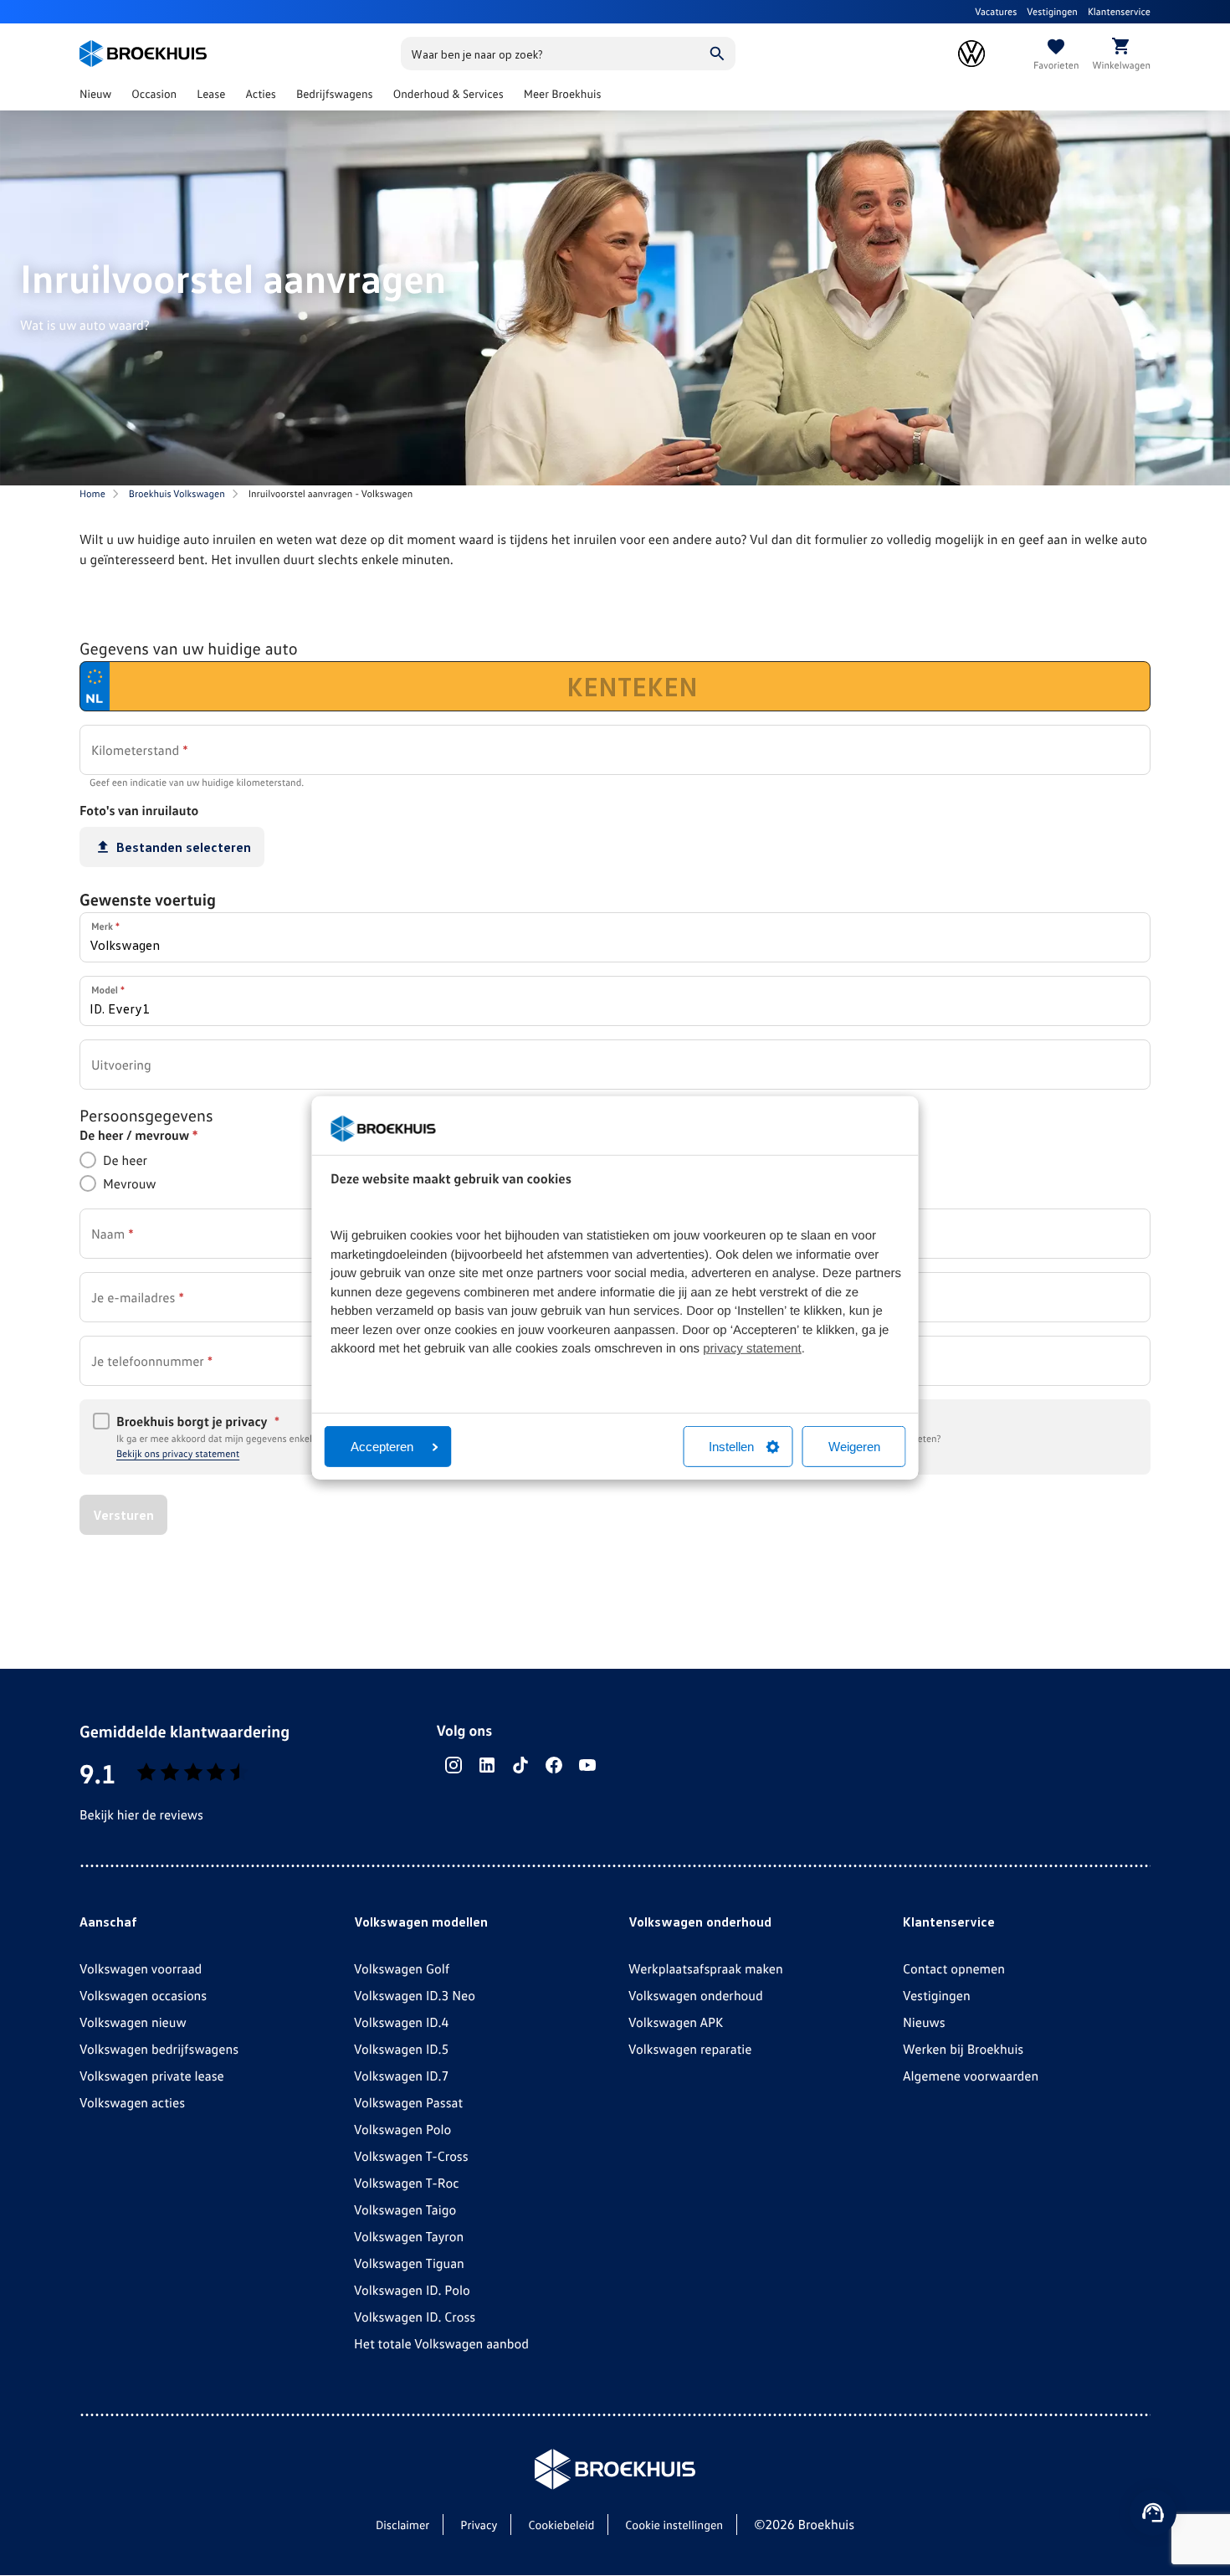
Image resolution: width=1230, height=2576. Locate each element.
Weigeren (854, 1447)
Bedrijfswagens (335, 94)
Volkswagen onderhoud (696, 1995)
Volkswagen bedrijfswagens (159, 2049)
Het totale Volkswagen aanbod (441, 2343)
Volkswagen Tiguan (409, 2263)
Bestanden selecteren (184, 847)
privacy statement (752, 1349)
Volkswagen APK (676, 2022)
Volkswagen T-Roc (407, 2183)
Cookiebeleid (561, 2525)
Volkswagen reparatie (690, 2049)
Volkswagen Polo (402, 2129)
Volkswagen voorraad (141, 1968)
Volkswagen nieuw (133, 2022)
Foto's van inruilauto (139, 810)
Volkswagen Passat (408, 2102)
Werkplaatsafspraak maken (706, 1968)
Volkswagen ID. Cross (415, 2317)
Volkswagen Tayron (409, 2236)
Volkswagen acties (132, 2102)
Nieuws (924, 2022)
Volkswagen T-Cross (411, 2156)
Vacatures (996, 11)
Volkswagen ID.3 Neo (415, 1995)
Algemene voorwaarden (971, 2076)
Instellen (731, 1447)
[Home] (143, 54)
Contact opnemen (954, 1968)
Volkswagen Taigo (405, 2209)
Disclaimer (402, 2525)
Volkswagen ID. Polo (412, 2290)
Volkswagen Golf (402, 1968)
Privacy (479, 2525)
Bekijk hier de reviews (141, 1814)
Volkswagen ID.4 (401, 2022)
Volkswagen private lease (152, 2076)
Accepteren (382, 1447)
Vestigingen (1052, 11)
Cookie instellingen (674, 2525)
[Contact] (1153, 2512)
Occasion (154, 94)
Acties (261, 94)
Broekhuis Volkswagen (177, 493)
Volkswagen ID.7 (401, 2076)
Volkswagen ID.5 (401, 2049)
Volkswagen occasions (143, 1995)
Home (92, 493)
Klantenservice (1119, 11)
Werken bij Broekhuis (963, 2049)
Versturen (123, 1515)
